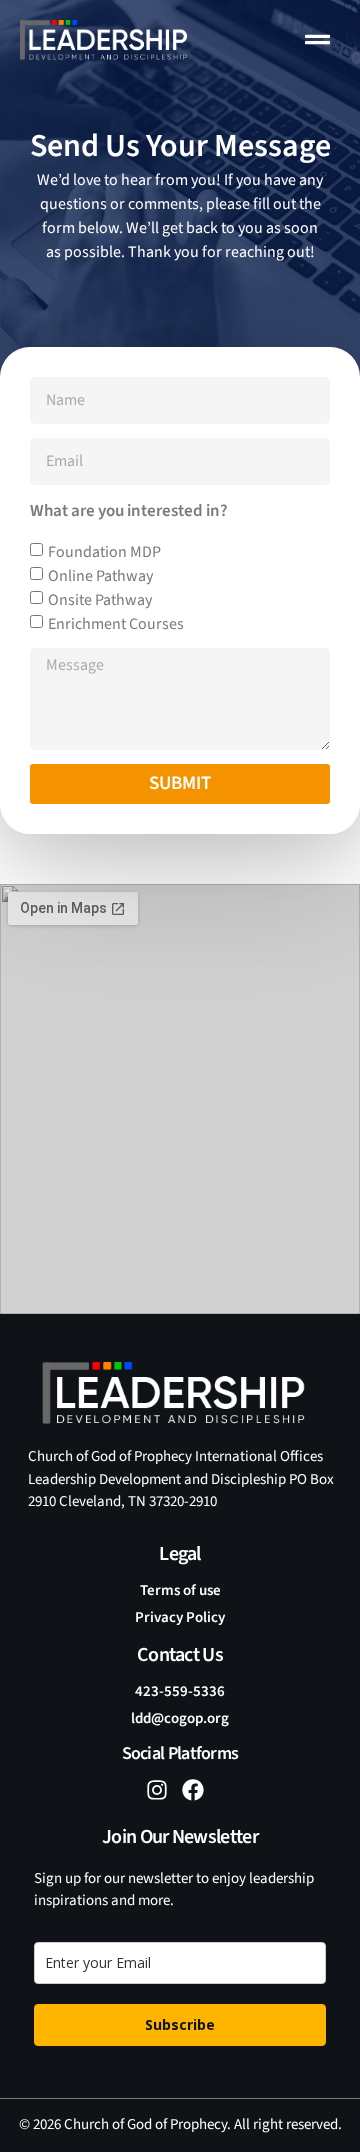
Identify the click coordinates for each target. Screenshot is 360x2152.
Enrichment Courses (116, 624)
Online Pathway (100, 576)
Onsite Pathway (100, 600)
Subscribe (180, 2024)
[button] (318, 40)
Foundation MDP (104, 552)
